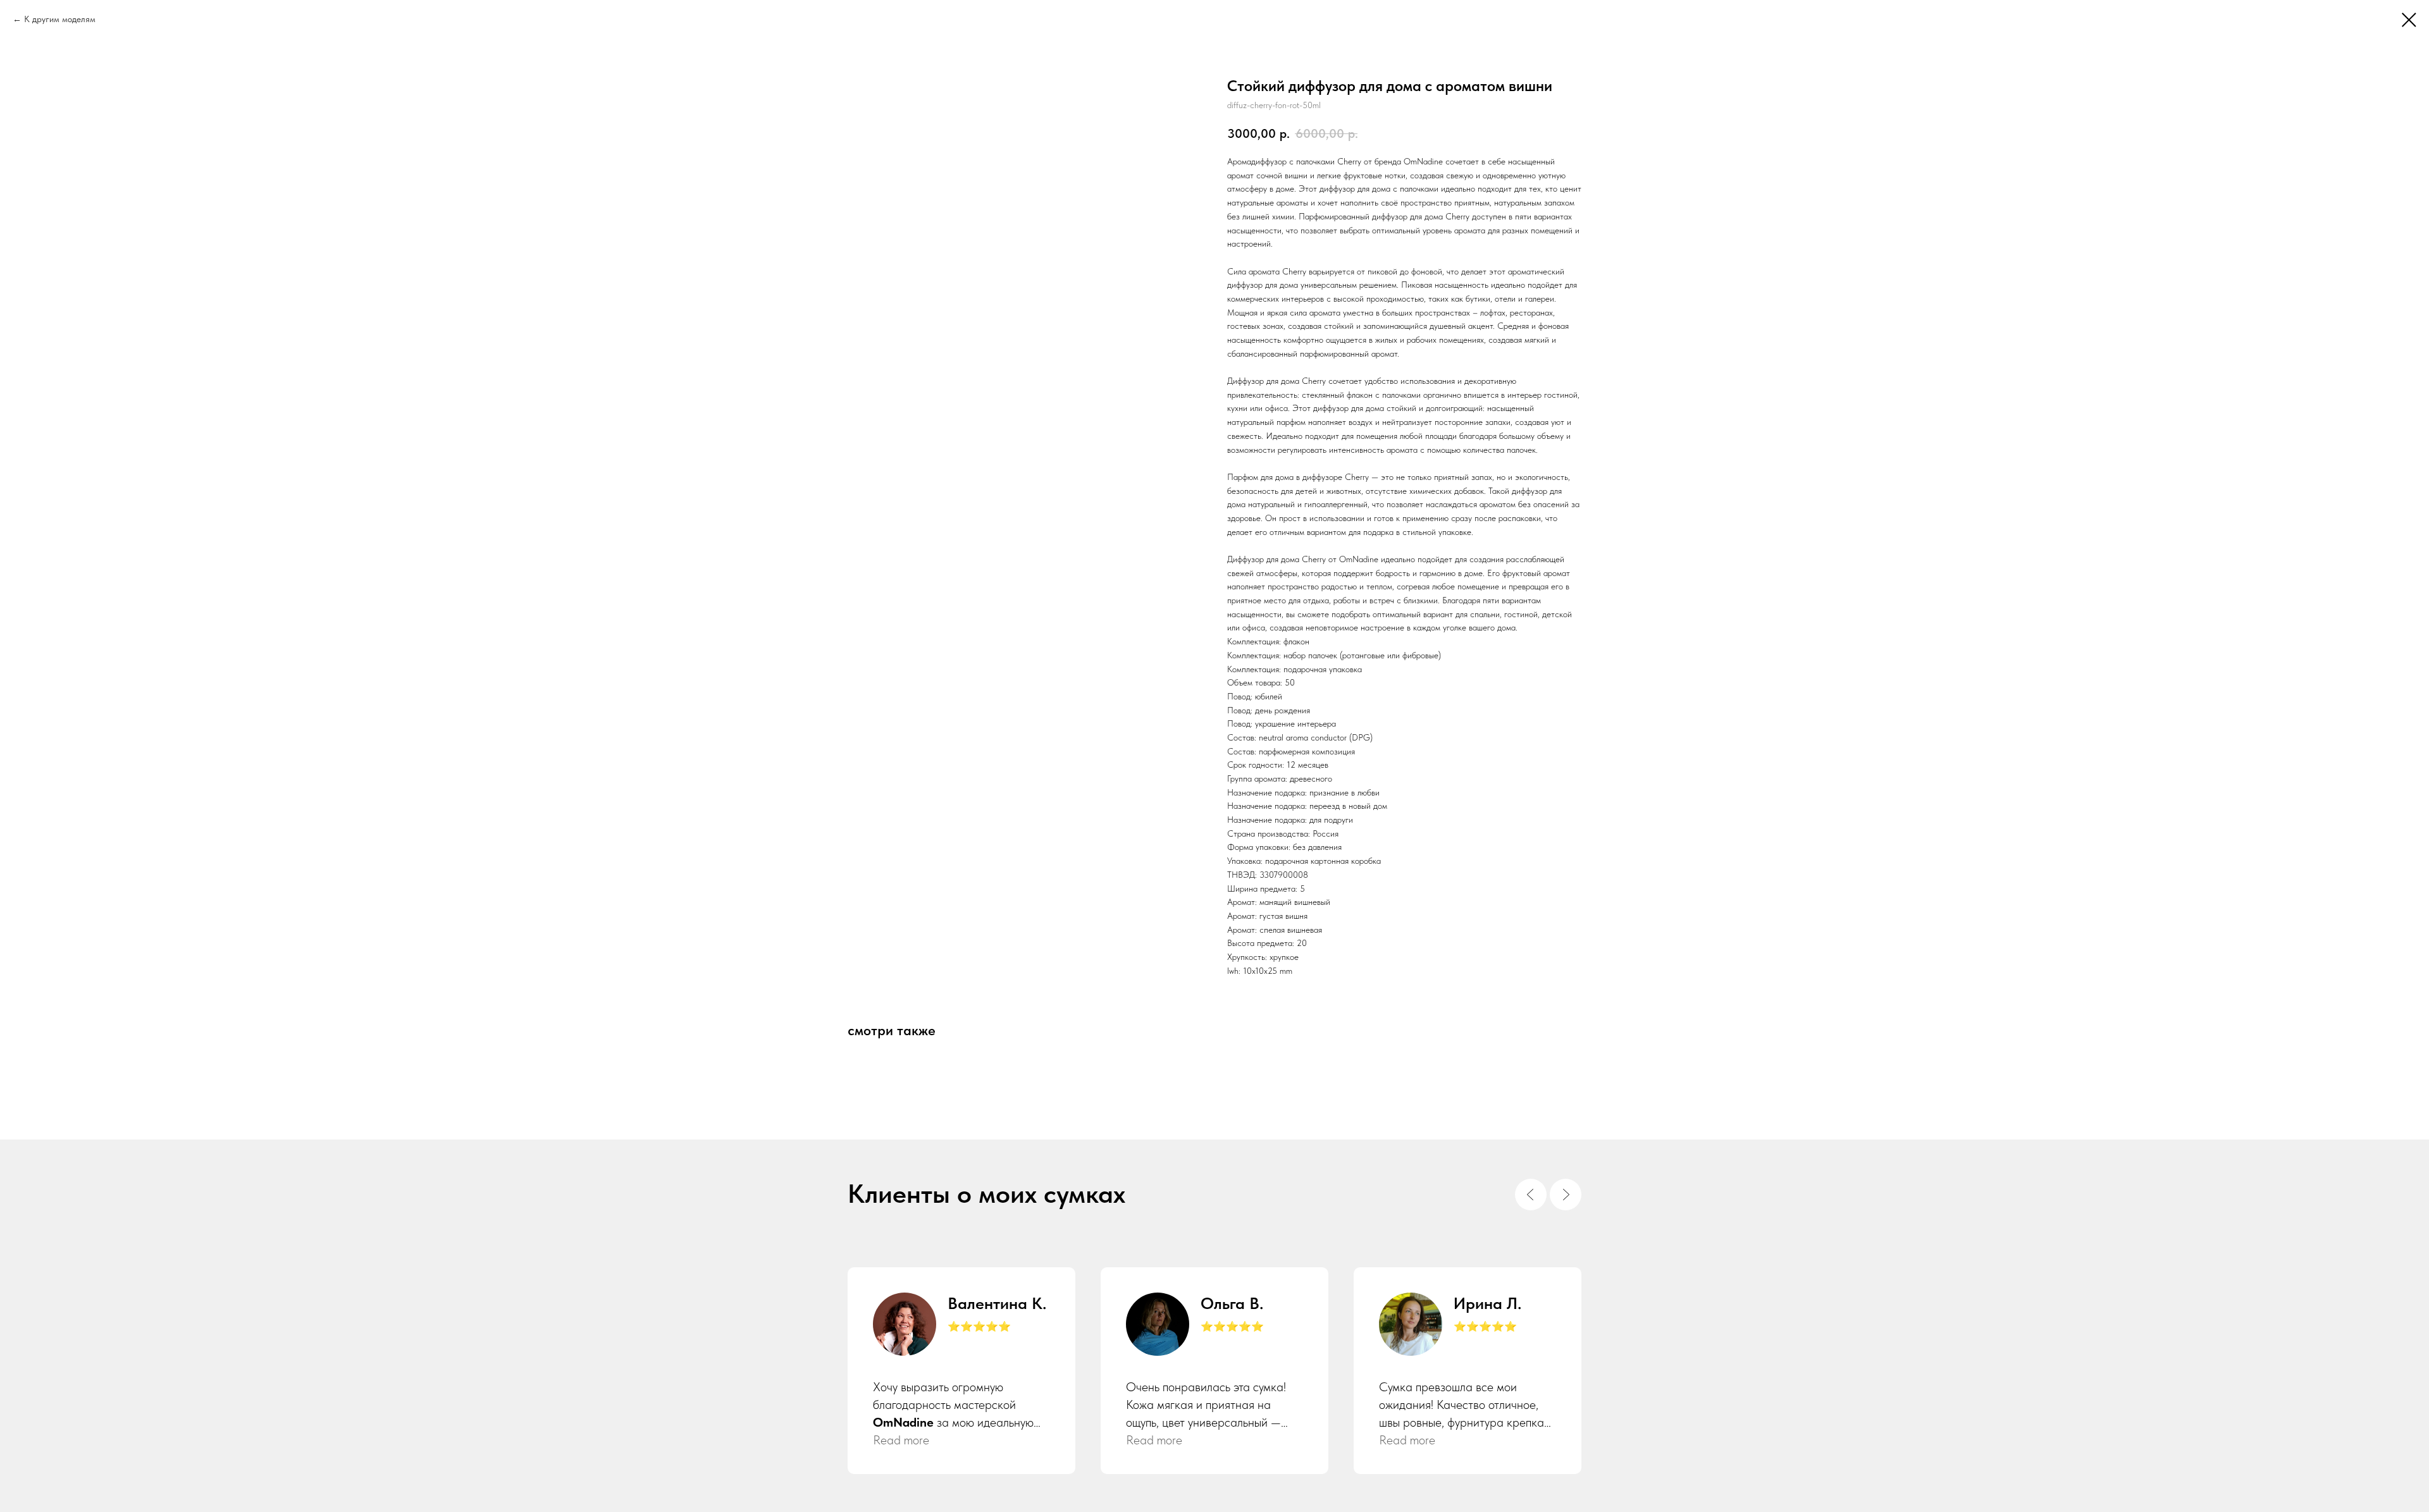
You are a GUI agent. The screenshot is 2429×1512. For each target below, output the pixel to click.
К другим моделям (60, 19)
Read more (901, 1440)
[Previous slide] (1531, 1195)
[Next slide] (1566, 1195)
